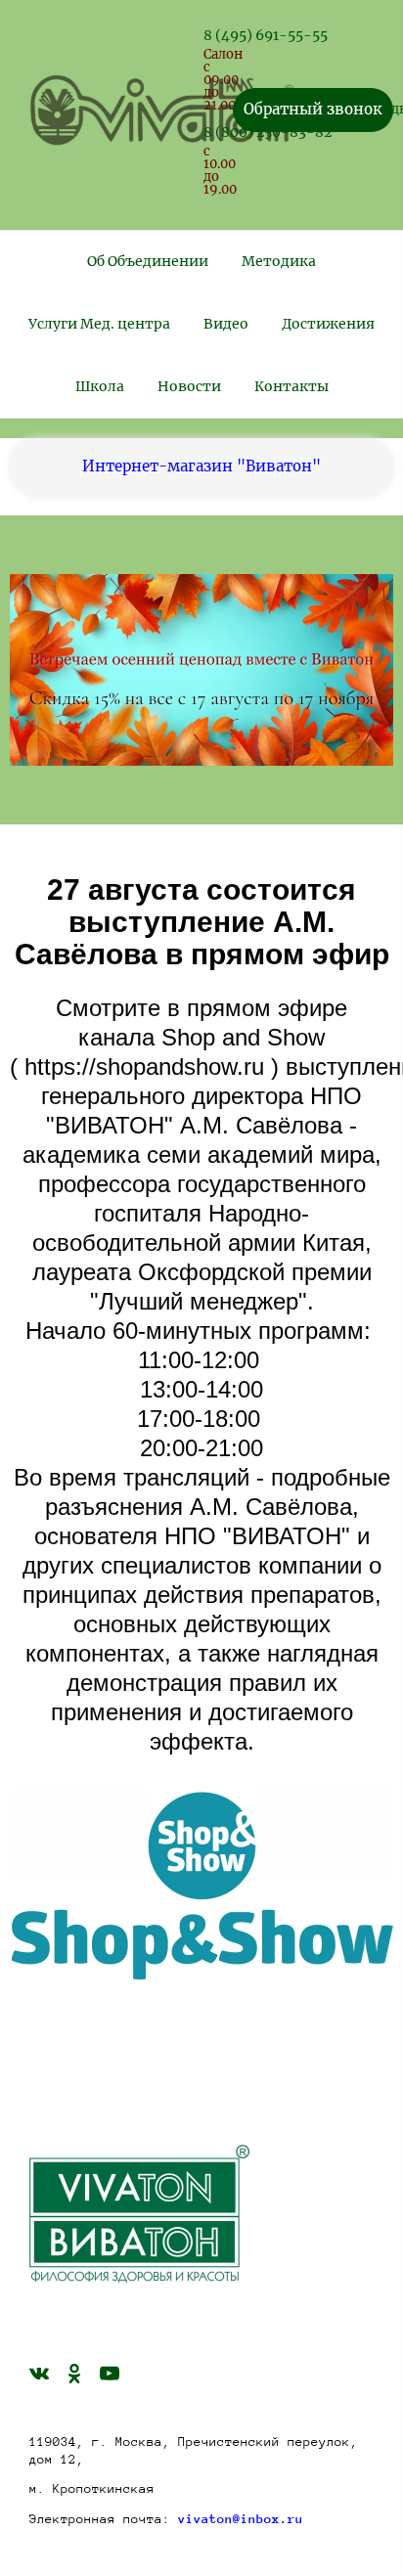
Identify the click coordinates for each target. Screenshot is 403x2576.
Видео (226, 324)
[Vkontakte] (39, 2373)
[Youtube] (110, 2373)
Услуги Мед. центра (99, 324)
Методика (279, 261)
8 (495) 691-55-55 (266, 35)
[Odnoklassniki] (74, 2373)
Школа (100, 386)
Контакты (291, 386)
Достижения (328, 324)
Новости (189, 386)
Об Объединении (148, 261)
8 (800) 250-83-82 (268, 132)
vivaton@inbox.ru (241, 2519)
